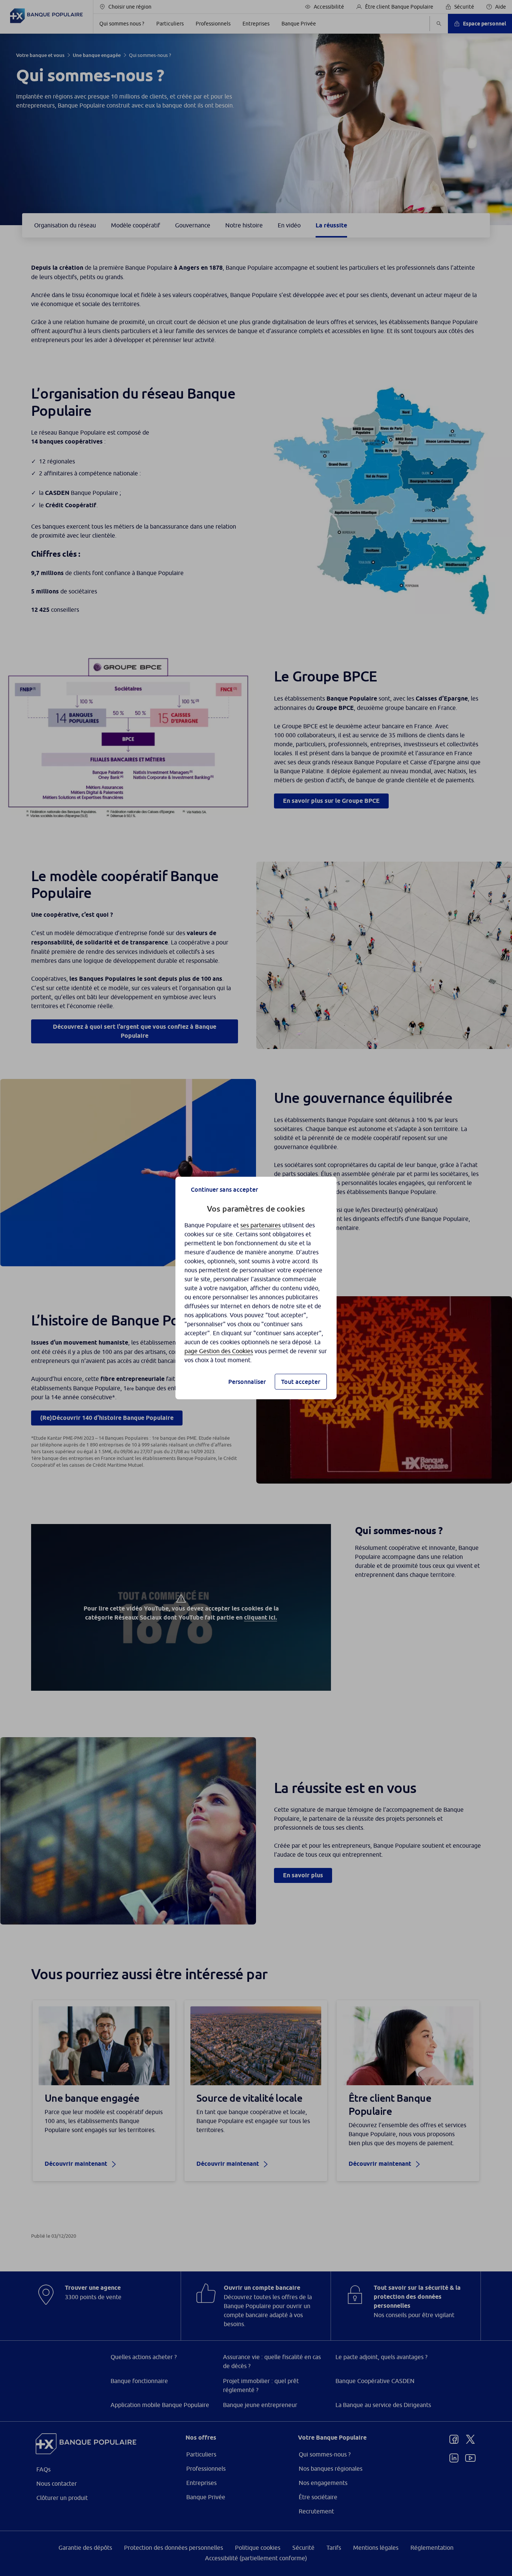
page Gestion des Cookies (219, 1351)
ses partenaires (260, 1225)
